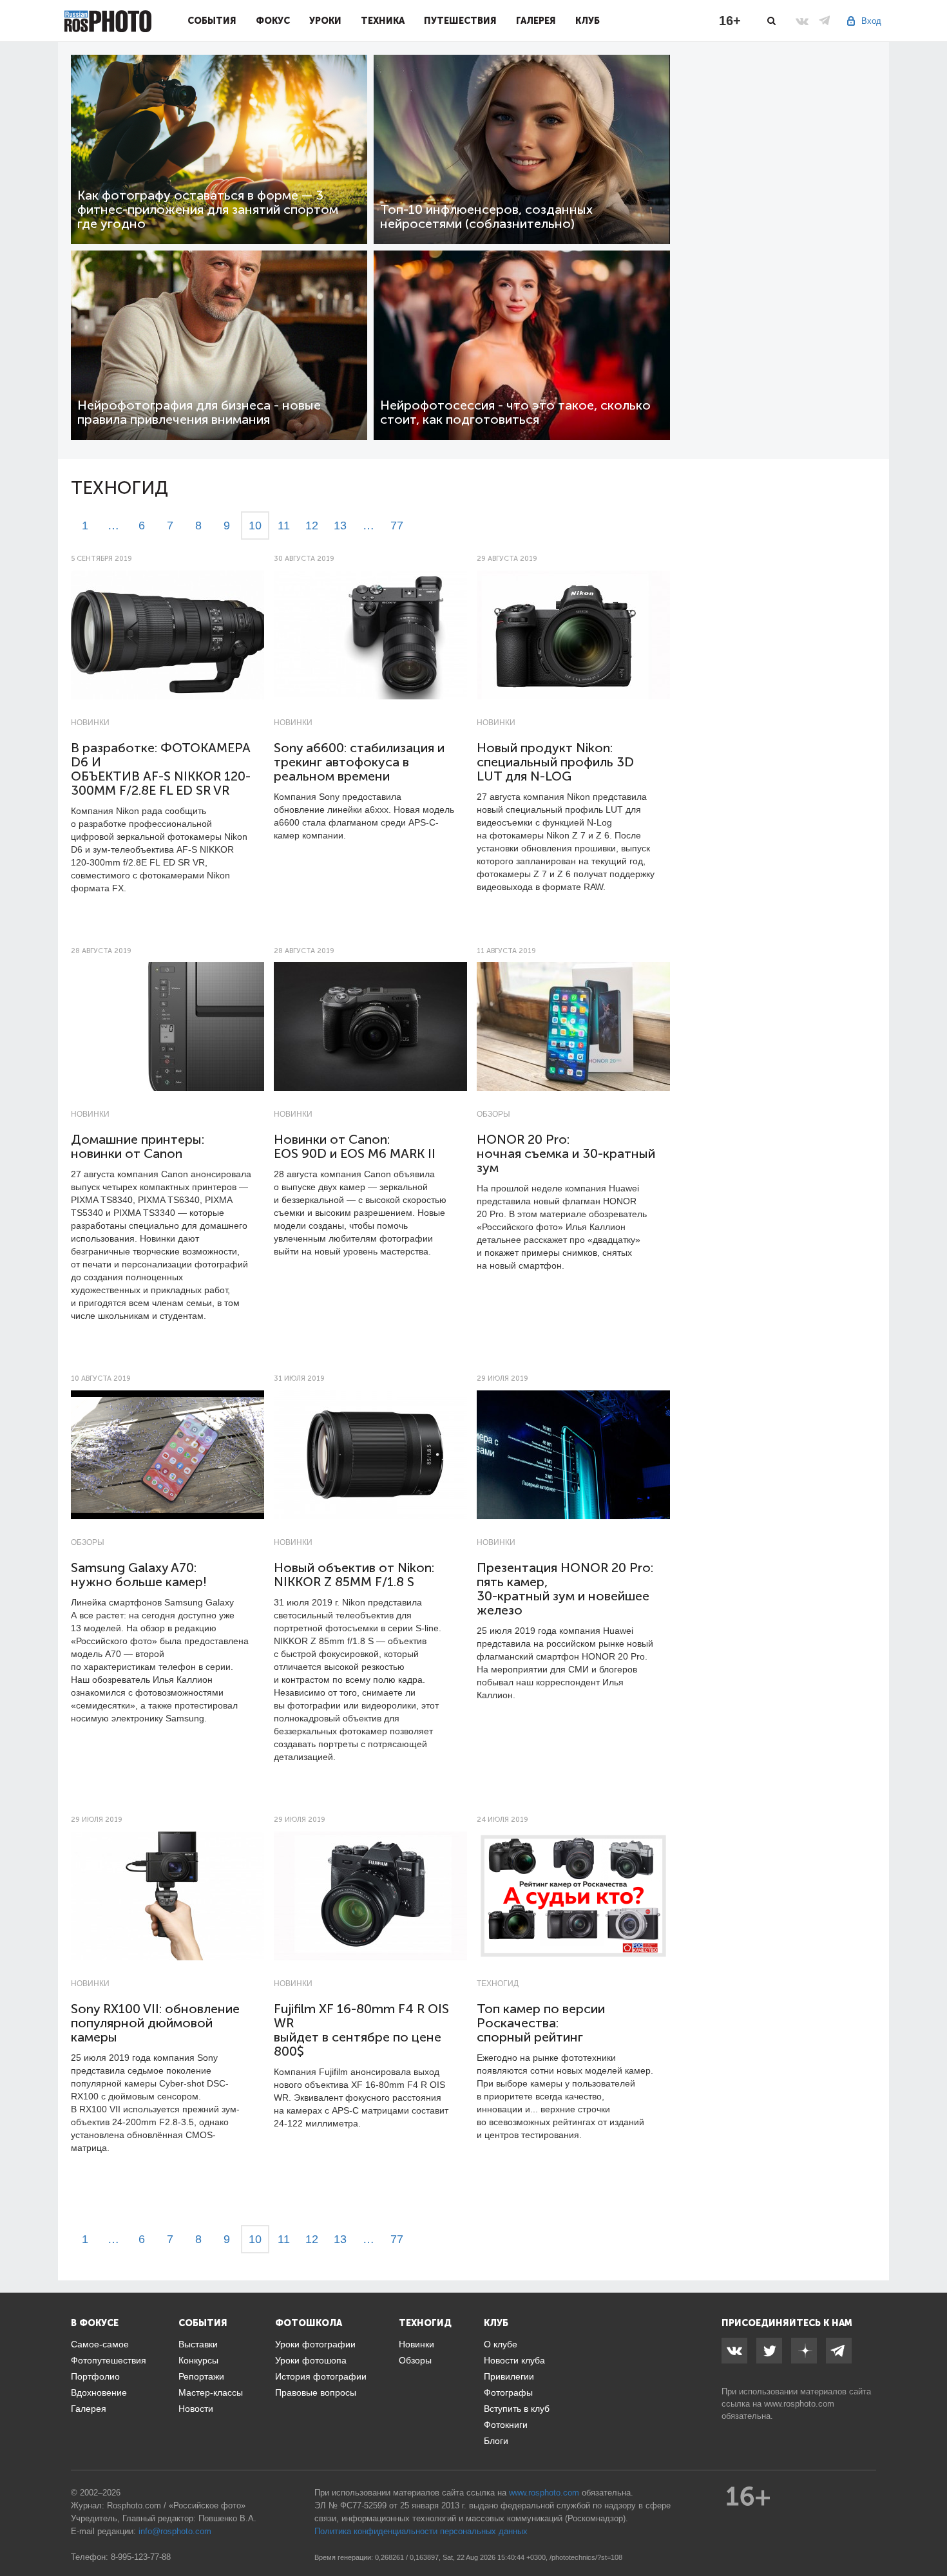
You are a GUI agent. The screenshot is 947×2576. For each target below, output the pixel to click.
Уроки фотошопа (311, 2360)
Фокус (273, 21)
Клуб (588, 21)
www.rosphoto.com (799, 2404)
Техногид (498, 1984)
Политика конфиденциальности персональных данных (421, 2531)
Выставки (198, 2344)
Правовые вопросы (316, 2392)
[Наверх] (930, 2533)
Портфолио (95, 2376)
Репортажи (201, 2376)
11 (284, 526)
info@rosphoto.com (175, 2531)
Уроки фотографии (315, 2344)
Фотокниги (506, 2425)
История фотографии (321, 2376)
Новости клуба (514, 2360)
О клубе (501, 2344)
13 (340, 526)
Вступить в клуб (517, 2409)
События (212, 21)
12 (312, 526)
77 (397, 526)
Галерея (536, 21)
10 (255, 526)
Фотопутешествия (109, 2360)
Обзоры (493, 1114)
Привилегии (509, 2376)
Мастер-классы (211, 2392)
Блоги (496, 2441)
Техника (383, 21)
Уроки (325, 21)
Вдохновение (99, 2392)
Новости (196, 2409)
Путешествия (460, 21)
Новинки (90, 723)
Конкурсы (198, 2360)
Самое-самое (100, 2344)
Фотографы (508, 2392)
